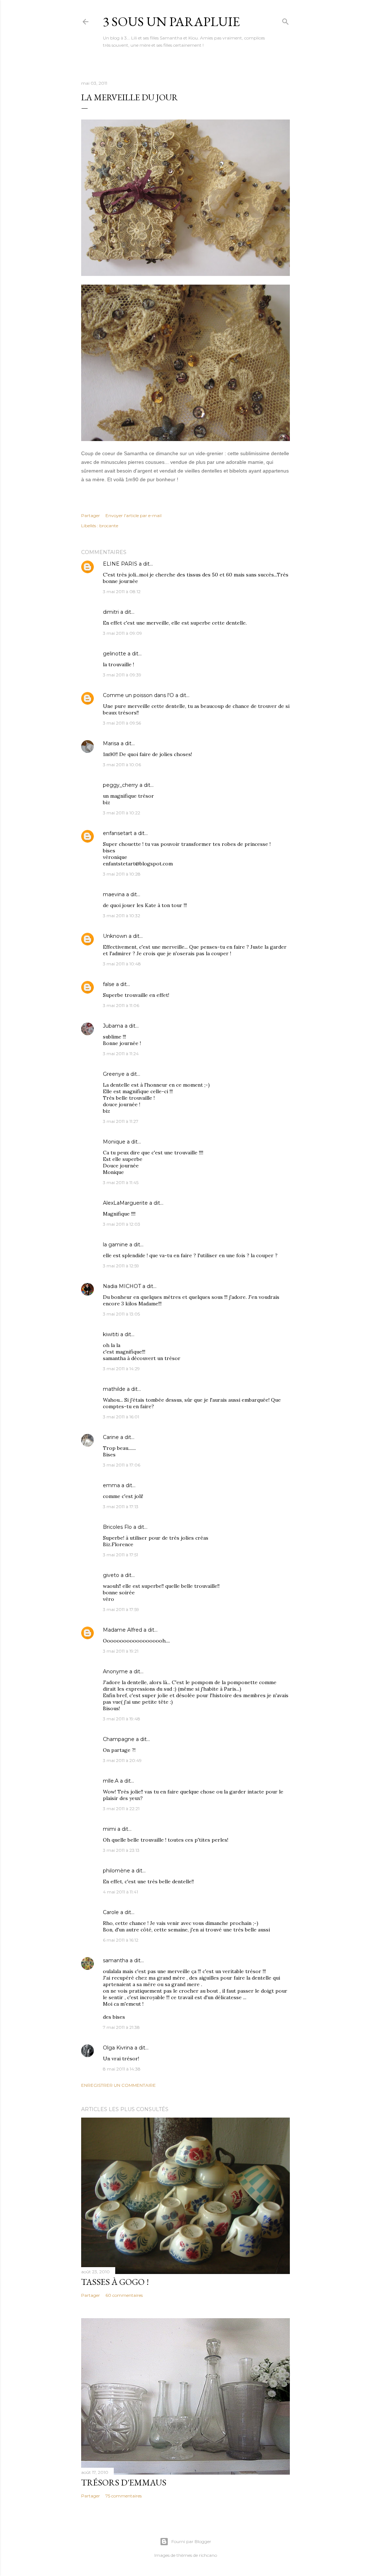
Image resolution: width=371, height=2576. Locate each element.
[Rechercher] (285, 20)
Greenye (114, 1074)
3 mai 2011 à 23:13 (121, 1850)
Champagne (119, 1739)
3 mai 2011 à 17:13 (121, 1507)
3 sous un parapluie (171, 22)
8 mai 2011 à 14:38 (122, 2069)
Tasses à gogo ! (115, 2282)
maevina (114, 894)
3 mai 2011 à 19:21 (121, 1651)
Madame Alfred (122, 1630)
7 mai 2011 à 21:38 (121, 2027)
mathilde (114, 1389)
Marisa (111, 743)
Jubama (113, 1026)
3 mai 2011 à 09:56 (122, 723)
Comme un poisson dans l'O (138, 695)
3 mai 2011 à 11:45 (121, 1182)
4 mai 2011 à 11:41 (120, 1892)
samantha (116, 1960)
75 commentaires (124, 2496)
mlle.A (111, 1781)
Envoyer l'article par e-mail (134, 515)
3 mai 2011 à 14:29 (121, 1369)
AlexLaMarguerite (125, 1203)
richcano (208, 2555)
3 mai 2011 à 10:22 (122, 813)
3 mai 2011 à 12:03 (122, 1224)
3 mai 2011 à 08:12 (122, 591)
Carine (111, 1437)
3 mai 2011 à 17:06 (122, 1465)
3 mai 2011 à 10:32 (122, 916)
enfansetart (118, 833)
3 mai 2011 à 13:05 (121, 1314)
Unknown (115, 936)
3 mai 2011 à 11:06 (121, 1005)
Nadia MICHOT (122, 1286)
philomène (116, 1871)
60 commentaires (124, 2295)
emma (111, 1485)
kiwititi (111, 1334)
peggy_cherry (120, 785)
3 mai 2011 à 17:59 (121, 1609)
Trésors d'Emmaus (124, 2482)
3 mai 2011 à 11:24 (121, 1054)
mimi (109, 1829)
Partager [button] (91, 515)
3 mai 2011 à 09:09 (122, 633)
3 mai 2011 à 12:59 (121, 1266)
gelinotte (114, 654)
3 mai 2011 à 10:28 (122, 874)
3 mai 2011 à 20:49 (122, 1760)
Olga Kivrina (118, 2048)
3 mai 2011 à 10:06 (122, 765)
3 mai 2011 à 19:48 (122, 1719)
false (109, 984)
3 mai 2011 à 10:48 (122, 964)
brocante (109, 526)
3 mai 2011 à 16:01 (121, 1417)
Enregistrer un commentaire (118, 2085)
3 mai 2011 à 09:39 (122, 675)
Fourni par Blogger (191, 2541)
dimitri (111, 612)
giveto (111, 1575)
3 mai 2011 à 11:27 (121, 1121)
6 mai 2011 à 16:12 (121, 1940)
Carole (111, 1912)
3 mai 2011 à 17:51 (120, 1555)
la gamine (115, 1245)
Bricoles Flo (117, 1527)
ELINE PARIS (120, 564)
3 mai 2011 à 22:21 (121, 1809)
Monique (114, 1142)
